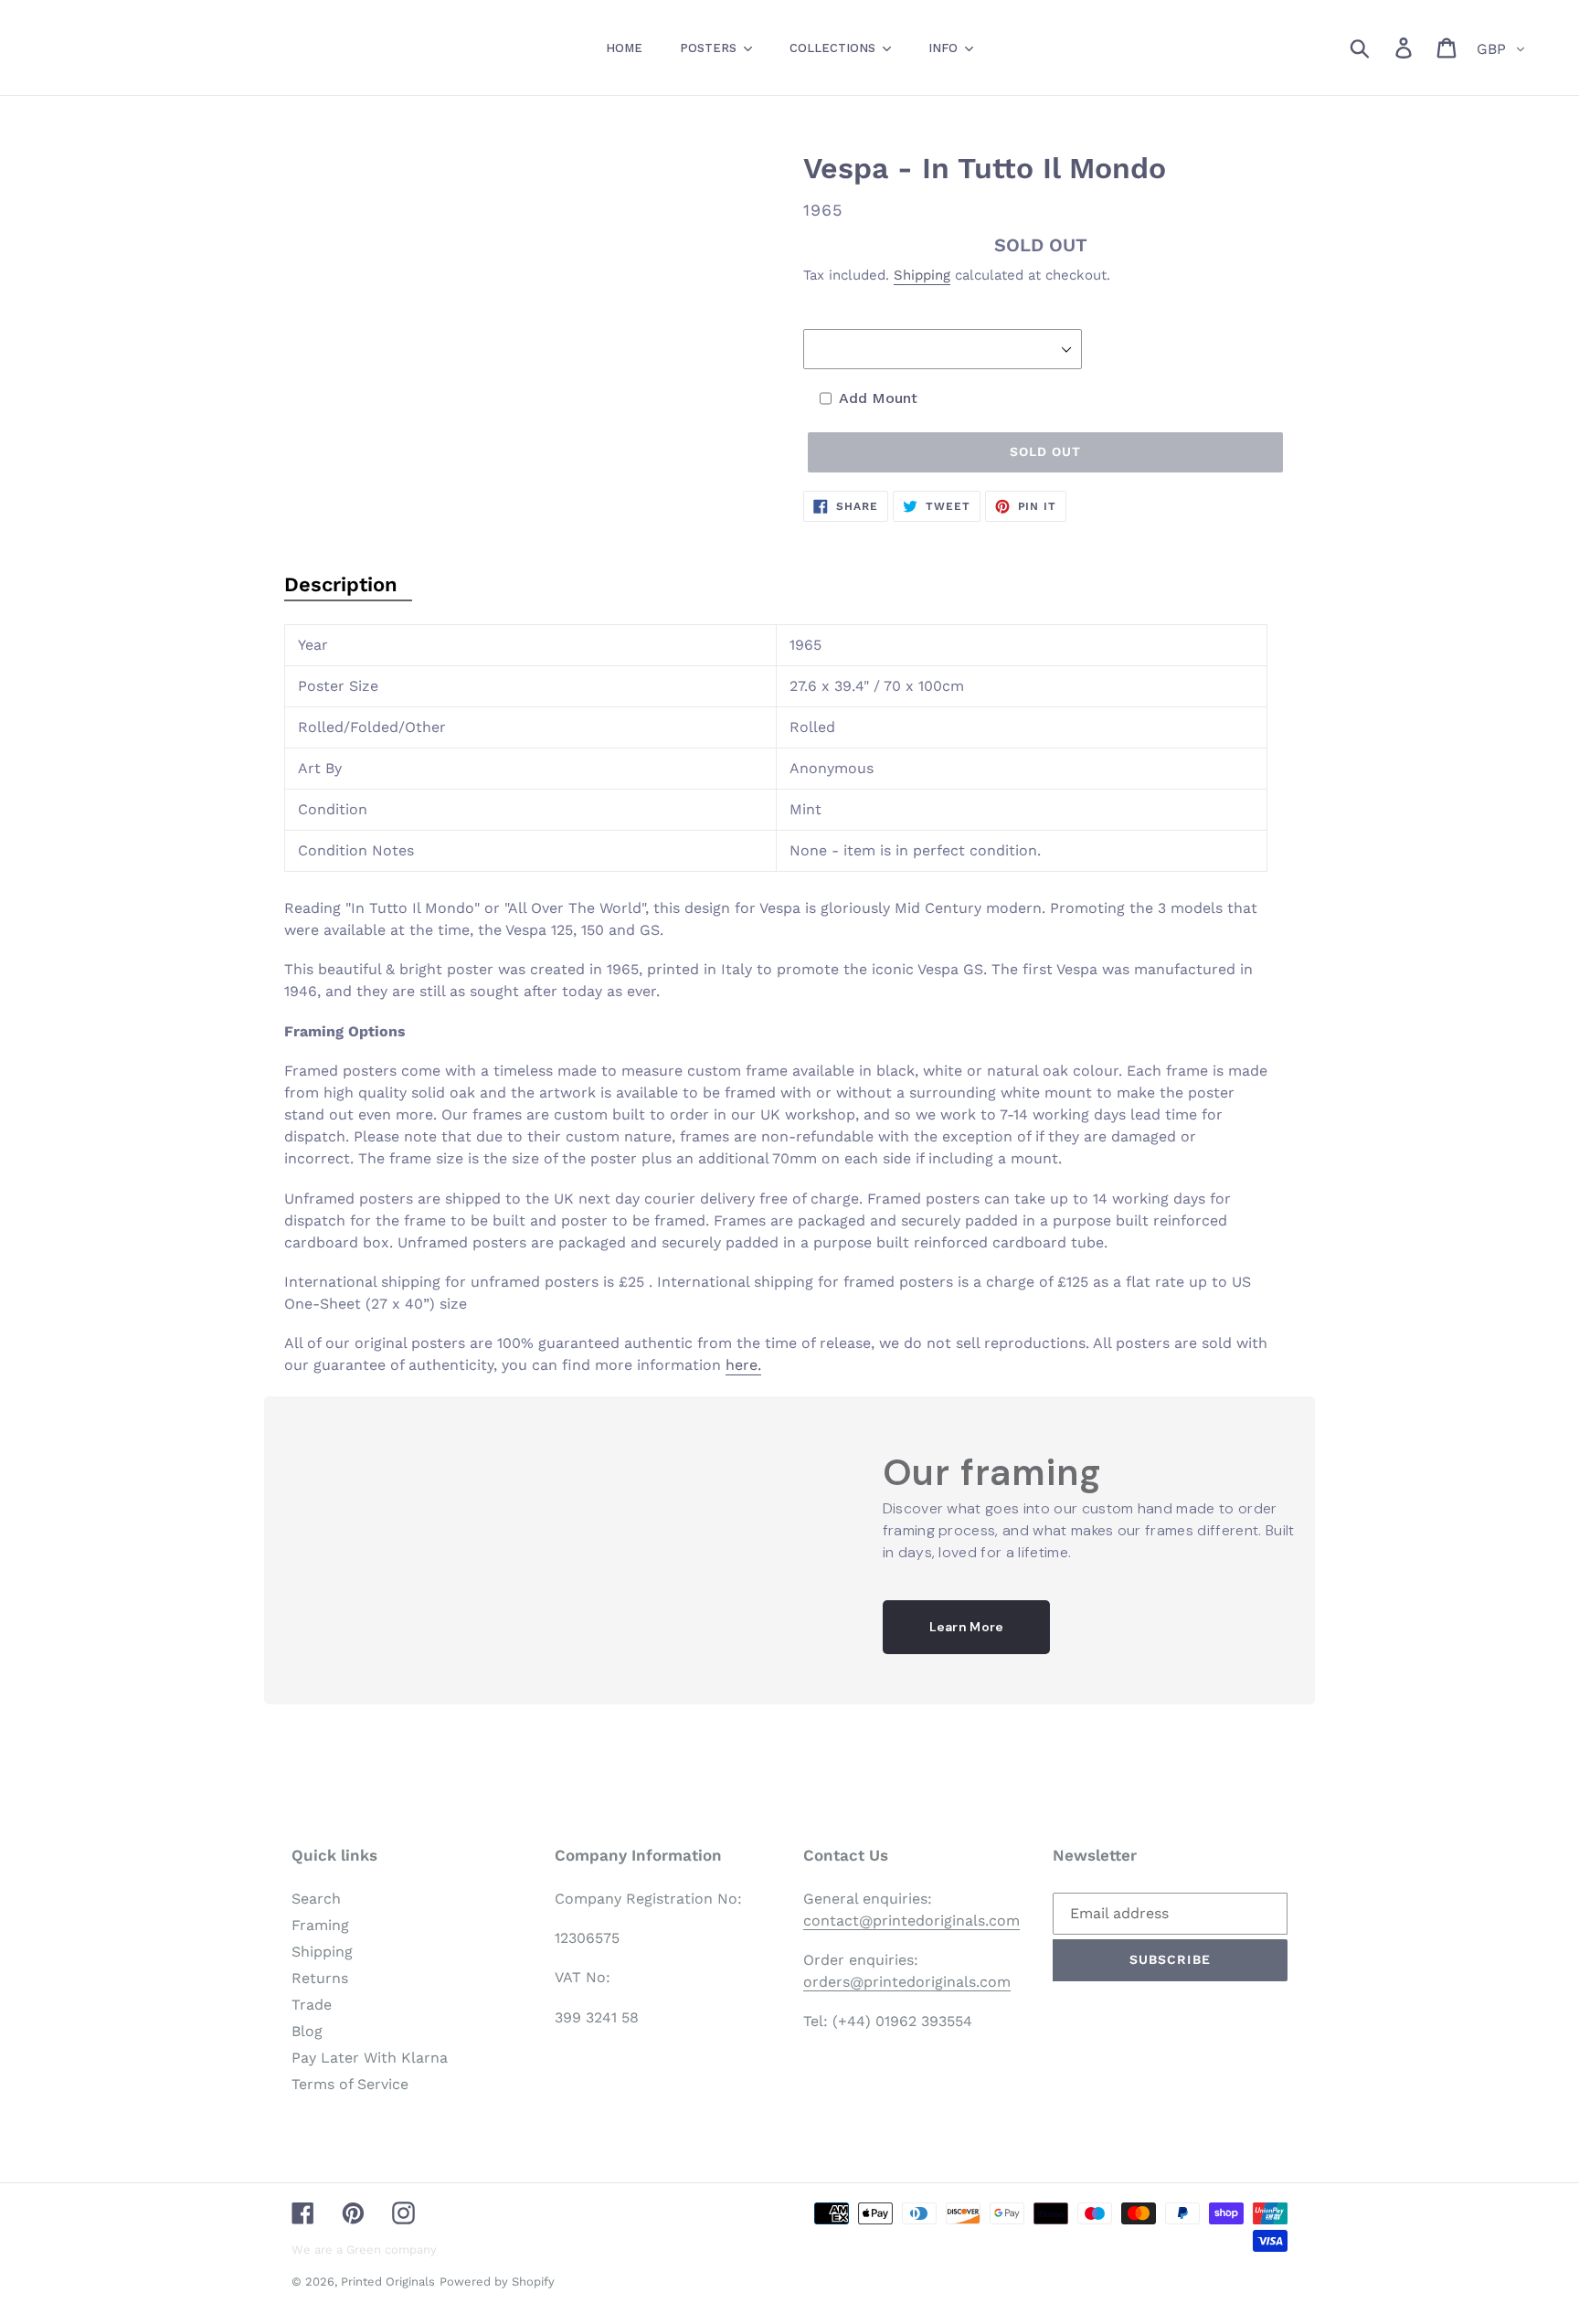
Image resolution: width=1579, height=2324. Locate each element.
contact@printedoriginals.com (911, 1921)
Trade (312, 2005)
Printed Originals (388, 2282)
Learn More (967, 1627)
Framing (320, 1925)
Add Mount (878, 398)
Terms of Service (350, 2084)
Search (316, 1899)
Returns (320, 1978)
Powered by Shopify (497, 2282)
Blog (307, 2031)
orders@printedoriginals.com (907, 1982)
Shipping (922, 275)
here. (743, 1365)
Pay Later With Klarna (370, 2058)
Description (341, 584)
